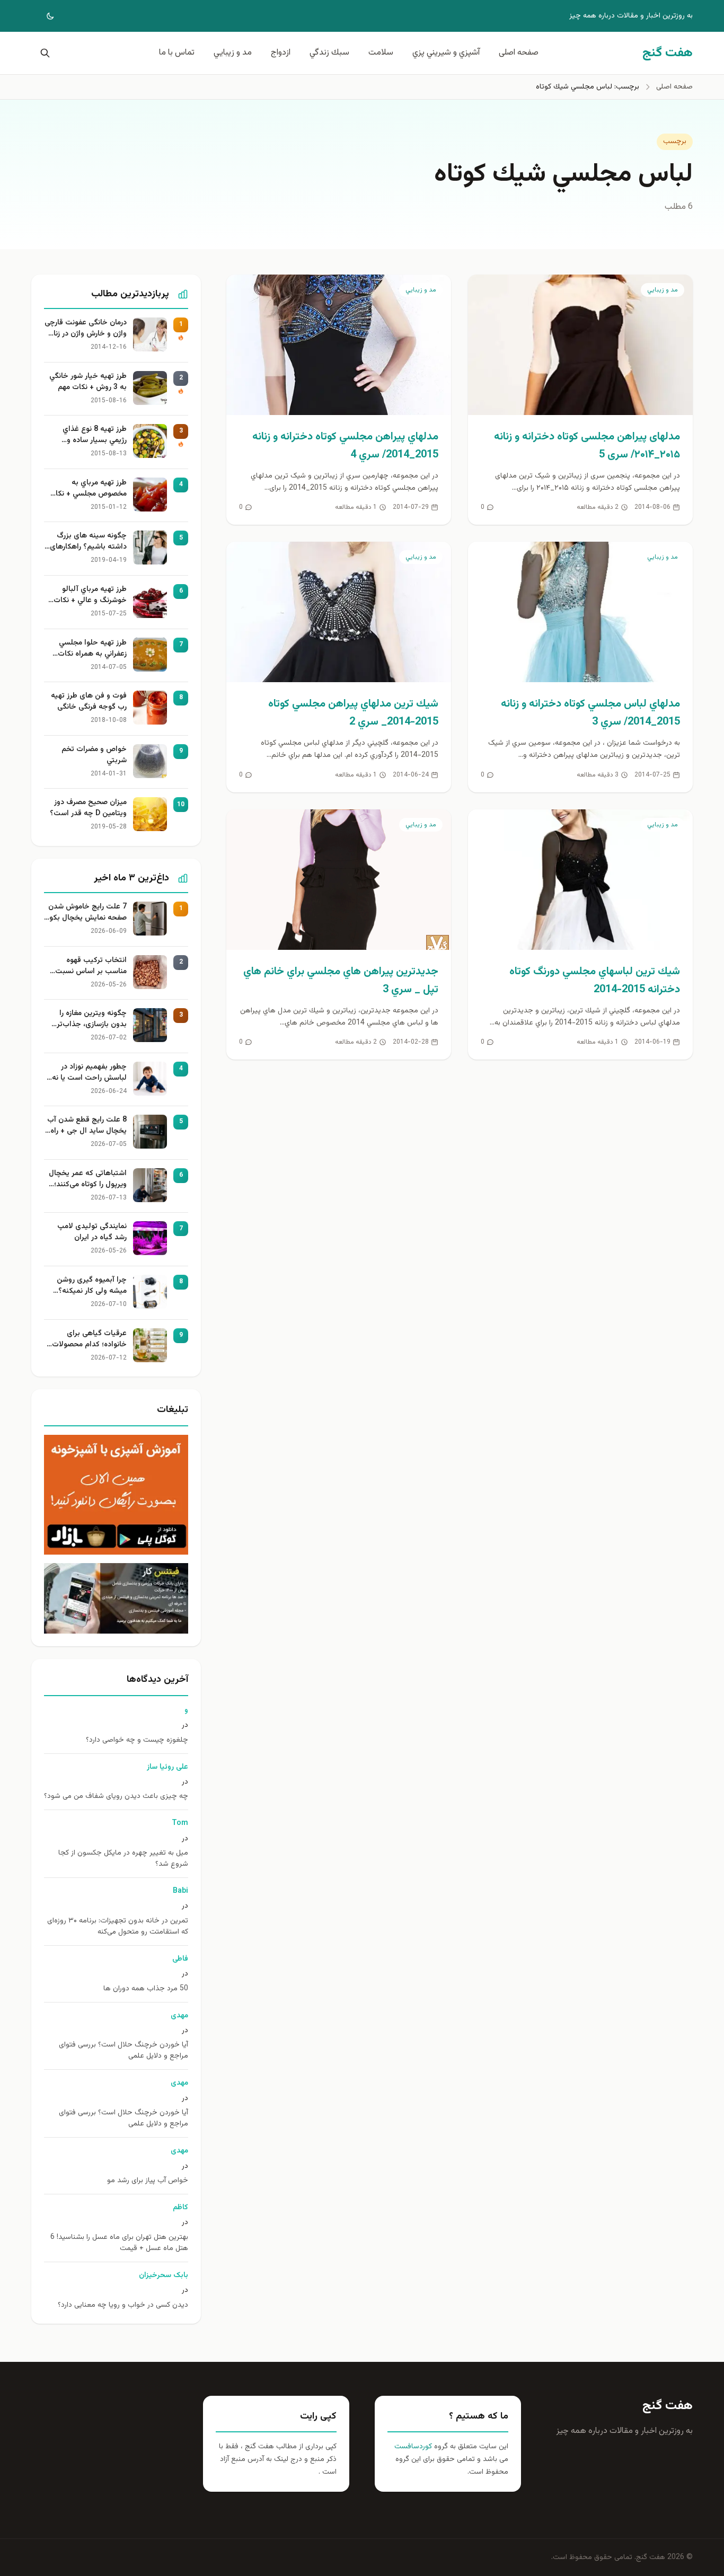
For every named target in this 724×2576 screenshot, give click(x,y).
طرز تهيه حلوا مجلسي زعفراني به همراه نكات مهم (92, 649)
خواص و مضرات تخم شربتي (94, 755)
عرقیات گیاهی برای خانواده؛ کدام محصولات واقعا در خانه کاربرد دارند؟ (87, 1339)
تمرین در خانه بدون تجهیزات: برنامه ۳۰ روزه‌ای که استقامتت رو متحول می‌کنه (118, 1927)
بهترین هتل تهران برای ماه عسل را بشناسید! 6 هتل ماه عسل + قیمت (119, 2243)
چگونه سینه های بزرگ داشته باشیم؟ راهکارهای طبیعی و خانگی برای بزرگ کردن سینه (87, 542)
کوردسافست (413, 2447)
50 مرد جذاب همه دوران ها (146, 1989)
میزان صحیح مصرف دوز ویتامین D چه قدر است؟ (88, 808)
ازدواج (281, 53)
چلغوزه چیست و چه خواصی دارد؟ (137, 1740)
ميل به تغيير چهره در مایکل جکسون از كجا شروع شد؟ (123, 1859)
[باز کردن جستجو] (43, 53)
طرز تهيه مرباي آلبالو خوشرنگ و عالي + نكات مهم (90, 595)
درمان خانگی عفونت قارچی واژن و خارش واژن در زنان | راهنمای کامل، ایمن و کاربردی (86, 329)
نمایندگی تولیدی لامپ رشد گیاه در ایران (92, 1232)
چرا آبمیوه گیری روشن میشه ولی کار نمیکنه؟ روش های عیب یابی (92, 1286)
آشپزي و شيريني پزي (446, 53)
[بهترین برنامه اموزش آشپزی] (116, 1495)
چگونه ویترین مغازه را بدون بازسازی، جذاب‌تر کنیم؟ (92, 1019)
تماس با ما (177, 53)
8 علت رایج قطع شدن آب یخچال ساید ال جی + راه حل (87, 1126)
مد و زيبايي (233, 53)
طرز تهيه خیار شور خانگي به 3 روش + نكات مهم (88, 382)
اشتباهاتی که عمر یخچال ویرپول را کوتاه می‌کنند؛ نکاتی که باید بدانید (88, 1179)
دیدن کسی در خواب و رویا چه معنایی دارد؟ (123, 2305)
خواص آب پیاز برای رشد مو (148, 2181)
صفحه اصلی (519, 53)
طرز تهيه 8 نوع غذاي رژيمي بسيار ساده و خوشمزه (95, 435)
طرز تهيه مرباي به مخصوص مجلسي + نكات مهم (88, 489)
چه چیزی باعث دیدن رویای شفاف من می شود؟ (116, 1797)
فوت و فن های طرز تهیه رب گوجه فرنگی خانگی (89, 702)
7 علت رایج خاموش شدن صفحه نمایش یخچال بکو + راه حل (87, 913)
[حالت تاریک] (43, 16)
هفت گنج (668, 2406)
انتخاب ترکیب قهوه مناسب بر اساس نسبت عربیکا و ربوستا (91, 966)
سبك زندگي (329, 53)
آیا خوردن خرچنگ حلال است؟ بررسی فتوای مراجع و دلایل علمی (123, 2051)
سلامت (381, 53)
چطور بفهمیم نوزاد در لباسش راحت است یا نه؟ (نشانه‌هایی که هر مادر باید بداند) (87, 1073)
